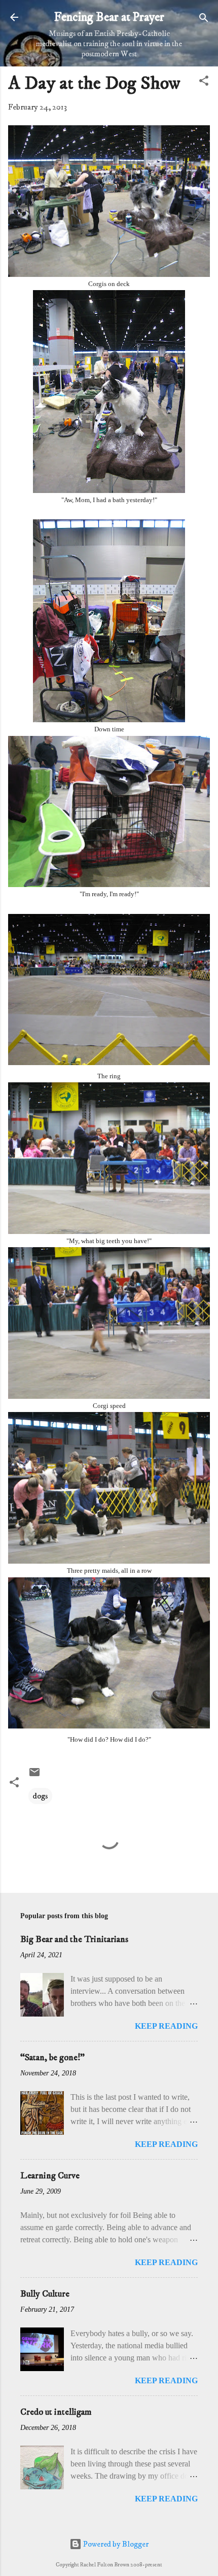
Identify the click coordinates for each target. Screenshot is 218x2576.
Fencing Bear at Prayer (109, 17)
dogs (40, 1796)
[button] (204, 81)
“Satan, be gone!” (52, 2058)
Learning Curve (50, 2176)
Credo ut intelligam (56, 2412)
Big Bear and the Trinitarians (74, 1939)
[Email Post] (34, 1776)
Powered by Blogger (115, 2544)
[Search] (204, 19)
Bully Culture (45, 2294)
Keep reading (166, 2026)
